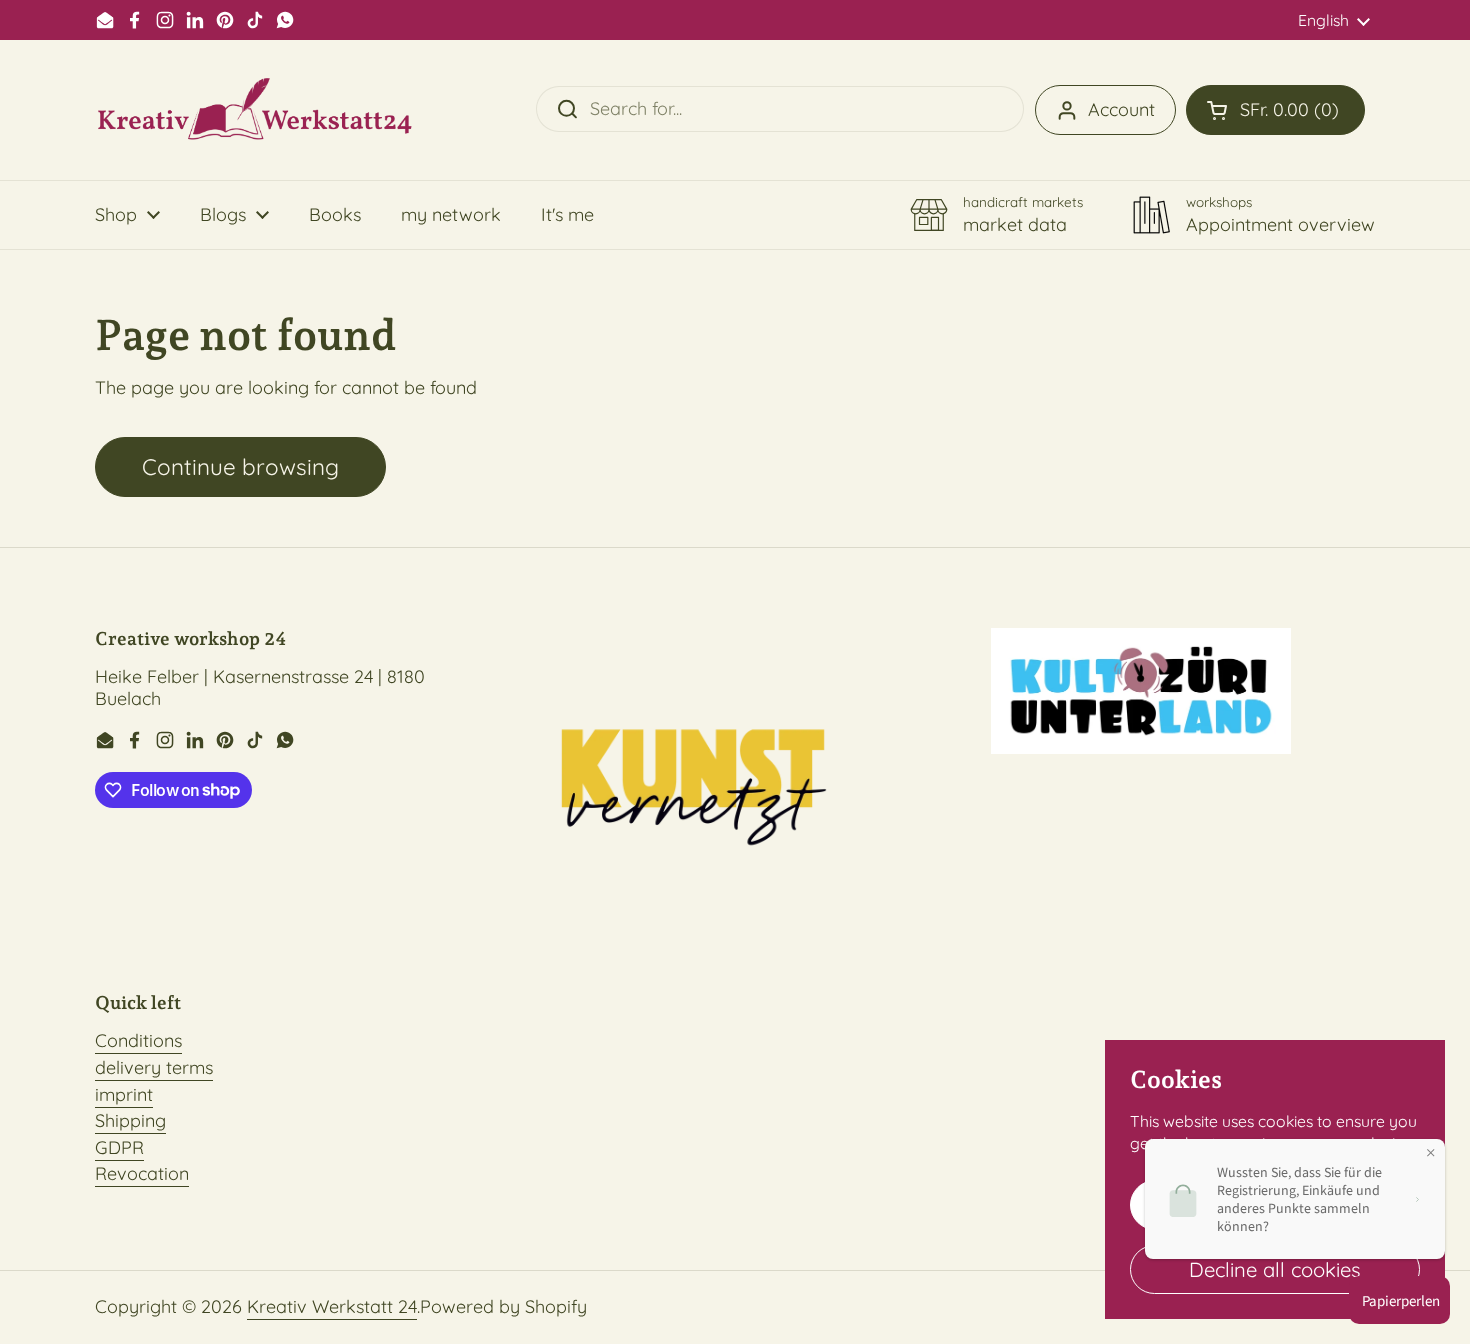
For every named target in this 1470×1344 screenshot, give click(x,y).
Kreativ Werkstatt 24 (332, 1306)
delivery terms (154, 1067)
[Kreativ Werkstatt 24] (255, 110)
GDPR (119, 1147)
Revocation (142, 1173)
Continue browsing (240, 466)
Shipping (130, 1120)
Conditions (138, 1040)
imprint (124, 1094)
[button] (1275, 110)
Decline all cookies (1275, 1269)
